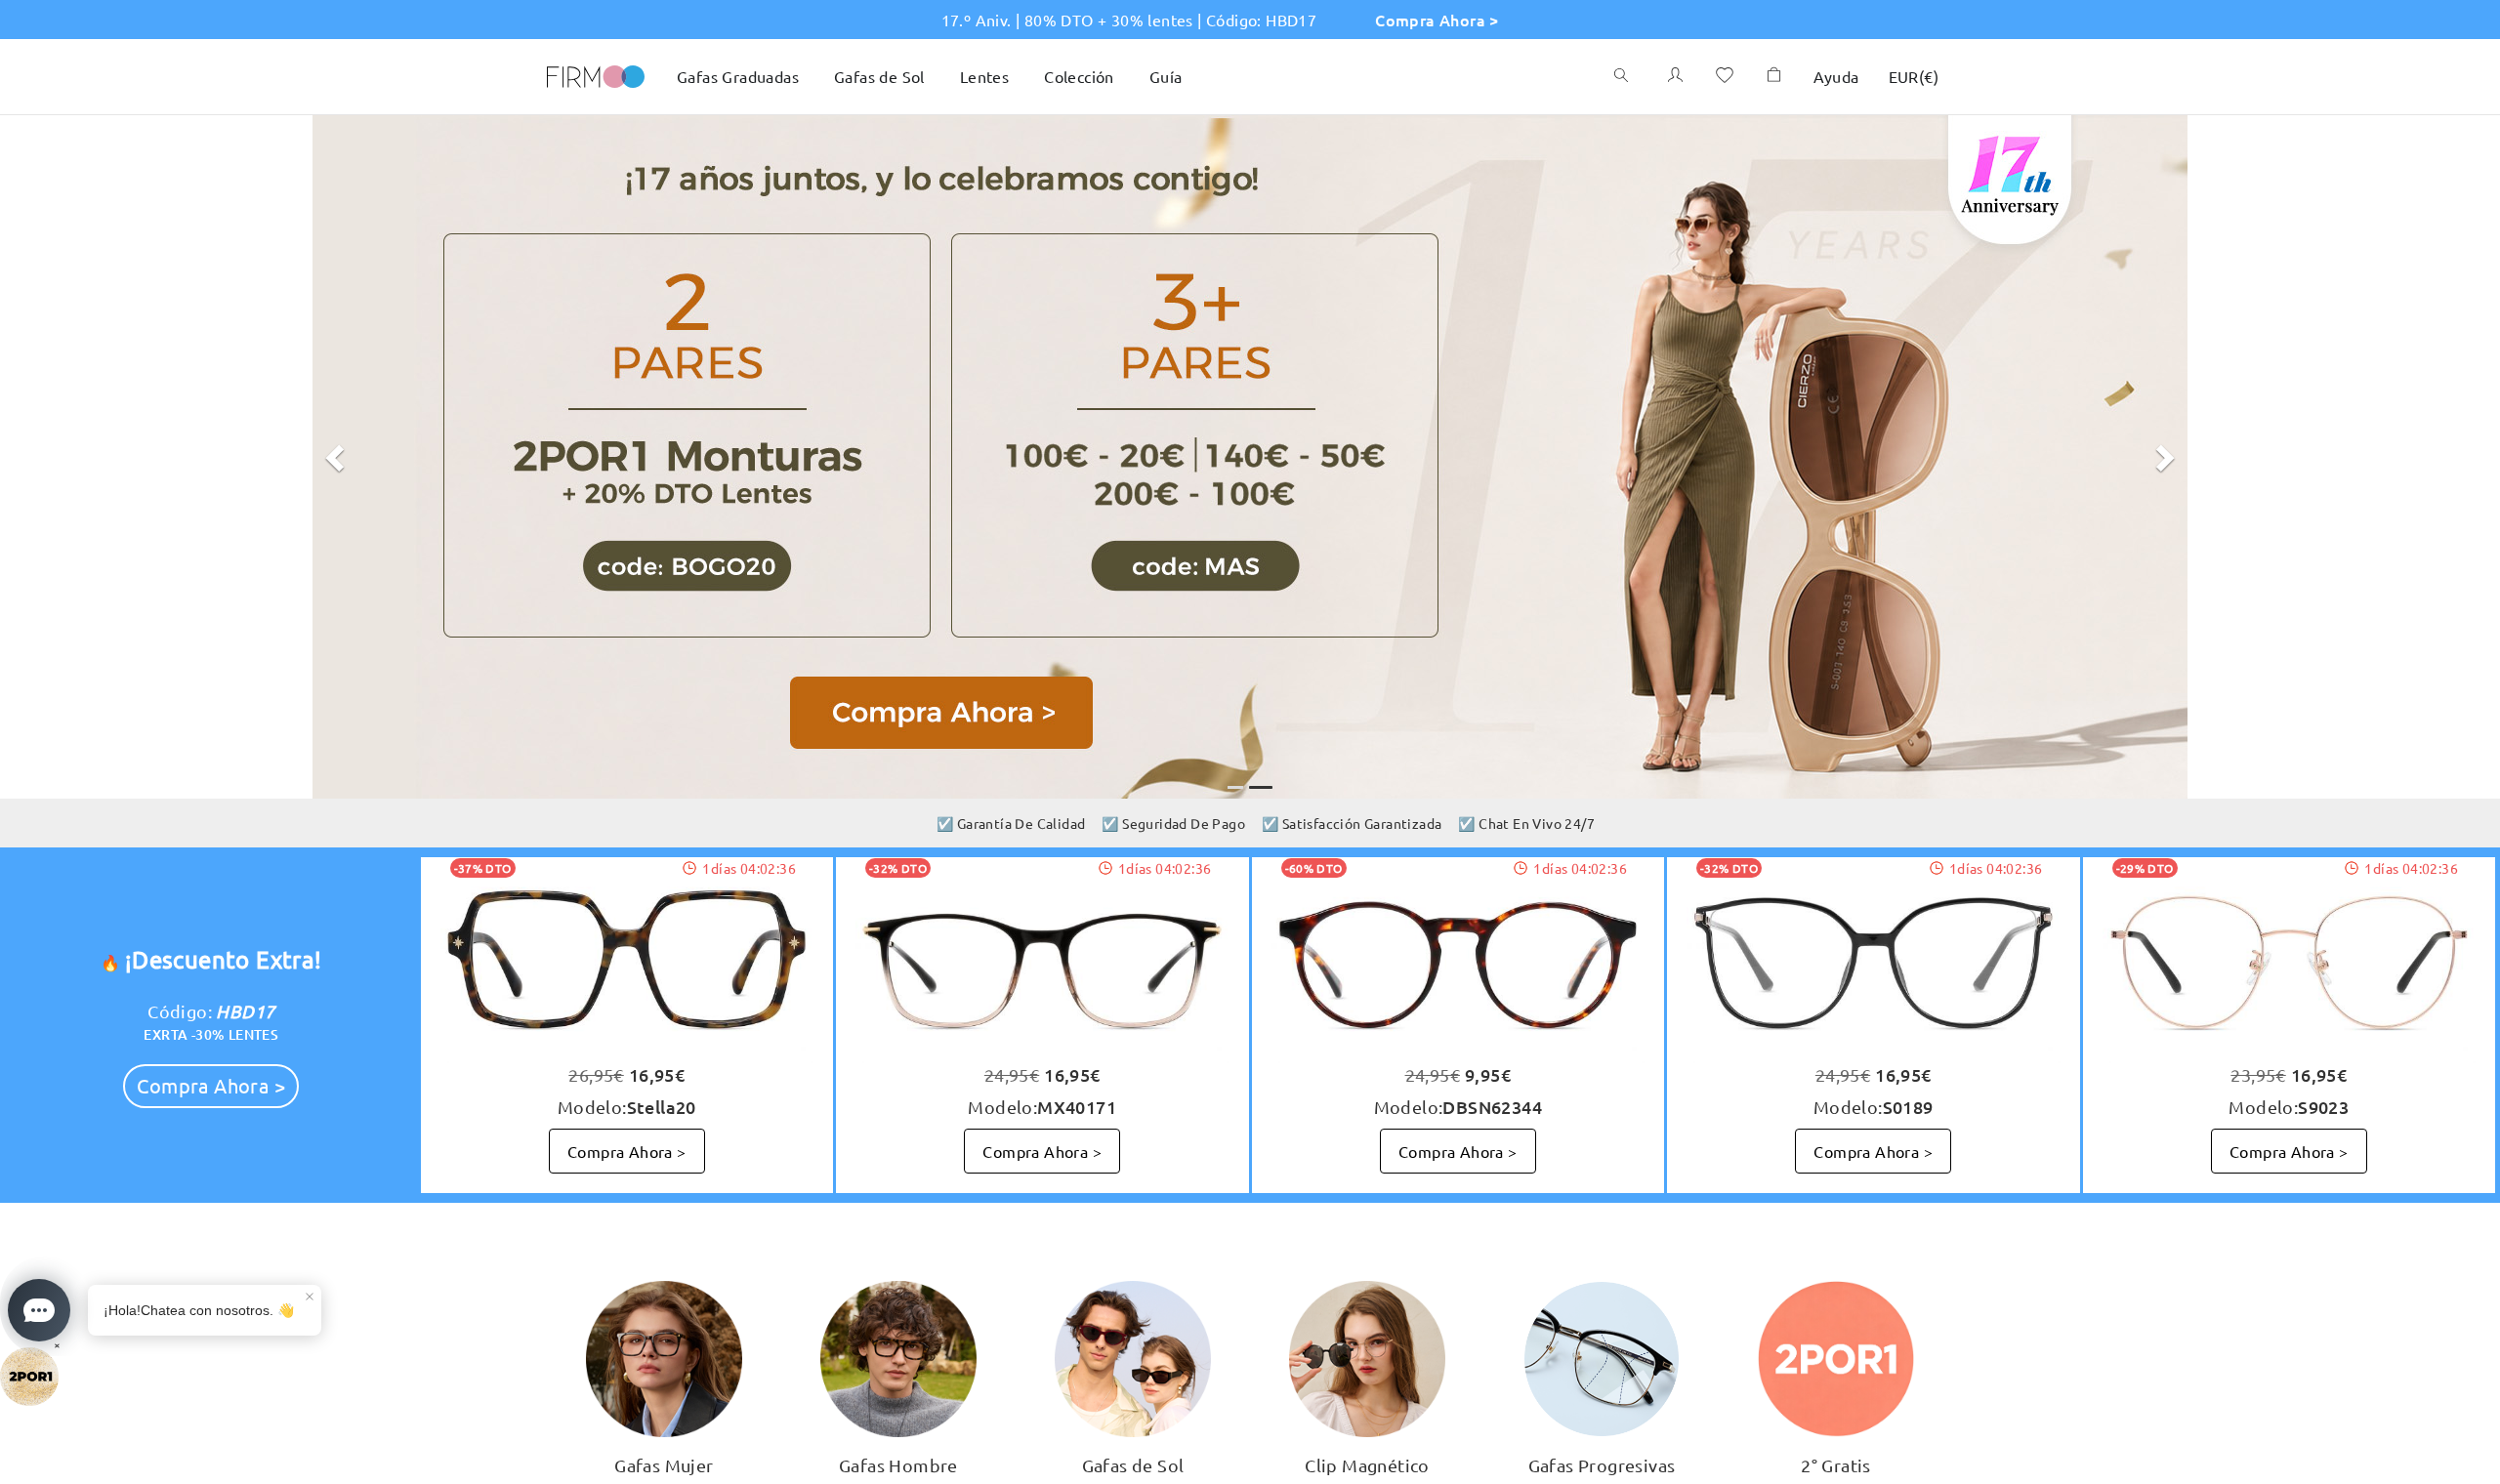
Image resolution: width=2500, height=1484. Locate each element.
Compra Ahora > (1437, 20)
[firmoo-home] (596, 74)
